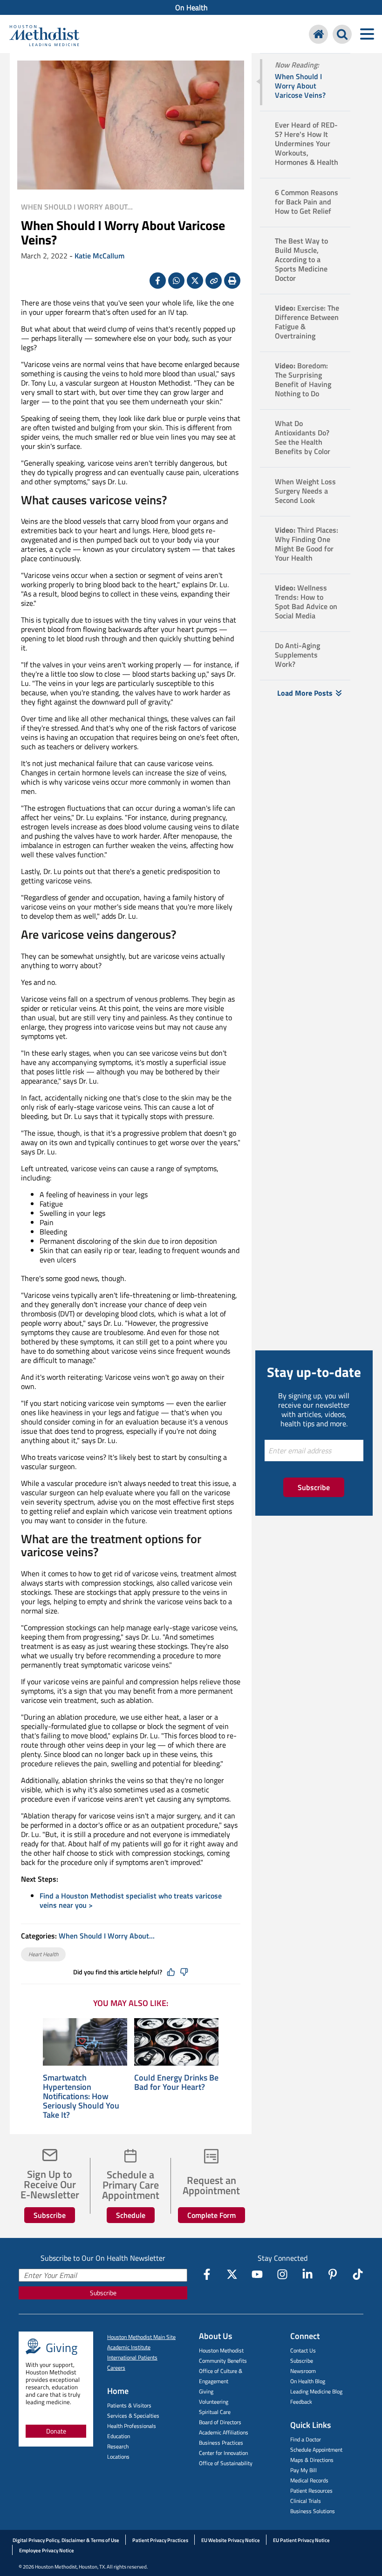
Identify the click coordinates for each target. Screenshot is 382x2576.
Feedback (301, 2402)
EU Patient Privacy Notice (301, 2540)
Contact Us (303, 2350)
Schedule (131, 2215)
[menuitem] (191, 7)
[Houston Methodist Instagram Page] (282, 2274)
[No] (184, 1972)
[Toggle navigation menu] (367, 34)
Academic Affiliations (224, 2432)
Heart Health (43, 1954)
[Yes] (171, 1972)
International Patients (132, 2357)
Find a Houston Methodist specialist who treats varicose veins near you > (131, 1900)
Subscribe (50, 2215)
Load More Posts (305, 693)
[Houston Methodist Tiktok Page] (358, 2274)
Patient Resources (311, 2491)
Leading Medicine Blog (316, 2391)
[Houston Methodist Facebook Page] (207, 2274)
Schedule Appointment (316, 2450)
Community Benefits (223, 2361)
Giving (206, 2391)
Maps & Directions (312, 2460)
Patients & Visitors (129, 2405)
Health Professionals (132, 2426)
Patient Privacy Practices (160, 2540)
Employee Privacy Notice (47, 2550)
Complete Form (211, 2215)
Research (118, 2446)
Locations (118, 2457)
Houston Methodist (221, 2350)
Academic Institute (129, 2347)
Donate (56, 2431)
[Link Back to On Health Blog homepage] (318, 34)
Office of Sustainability (226, 2463)
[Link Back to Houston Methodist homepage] (44, 35)
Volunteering (214, 2402)
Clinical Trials (306, 2501)
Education (119, 2436)
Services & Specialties (133, 2416)
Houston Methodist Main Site (141, 2337)
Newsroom (303, 2371)
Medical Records (309, 2480)
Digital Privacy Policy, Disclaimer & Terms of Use (66, 2540)
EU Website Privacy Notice (231, 2540)
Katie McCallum (99, 256)
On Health (191, 7)
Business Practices (221, 2443)
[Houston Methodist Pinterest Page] (333, 2274)
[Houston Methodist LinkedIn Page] (307, 2274)
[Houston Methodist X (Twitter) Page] (232, 2274)
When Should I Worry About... (77, 207)
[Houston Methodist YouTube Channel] (257, 2274)
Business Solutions (313, 2511)
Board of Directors (220, 2422)
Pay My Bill (304, 2470)
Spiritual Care (215, 2412)
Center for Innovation (223, 2453)
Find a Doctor (306, 2439)
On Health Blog (308, 2381)
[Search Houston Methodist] (342, 34)
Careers (116, 2368)
